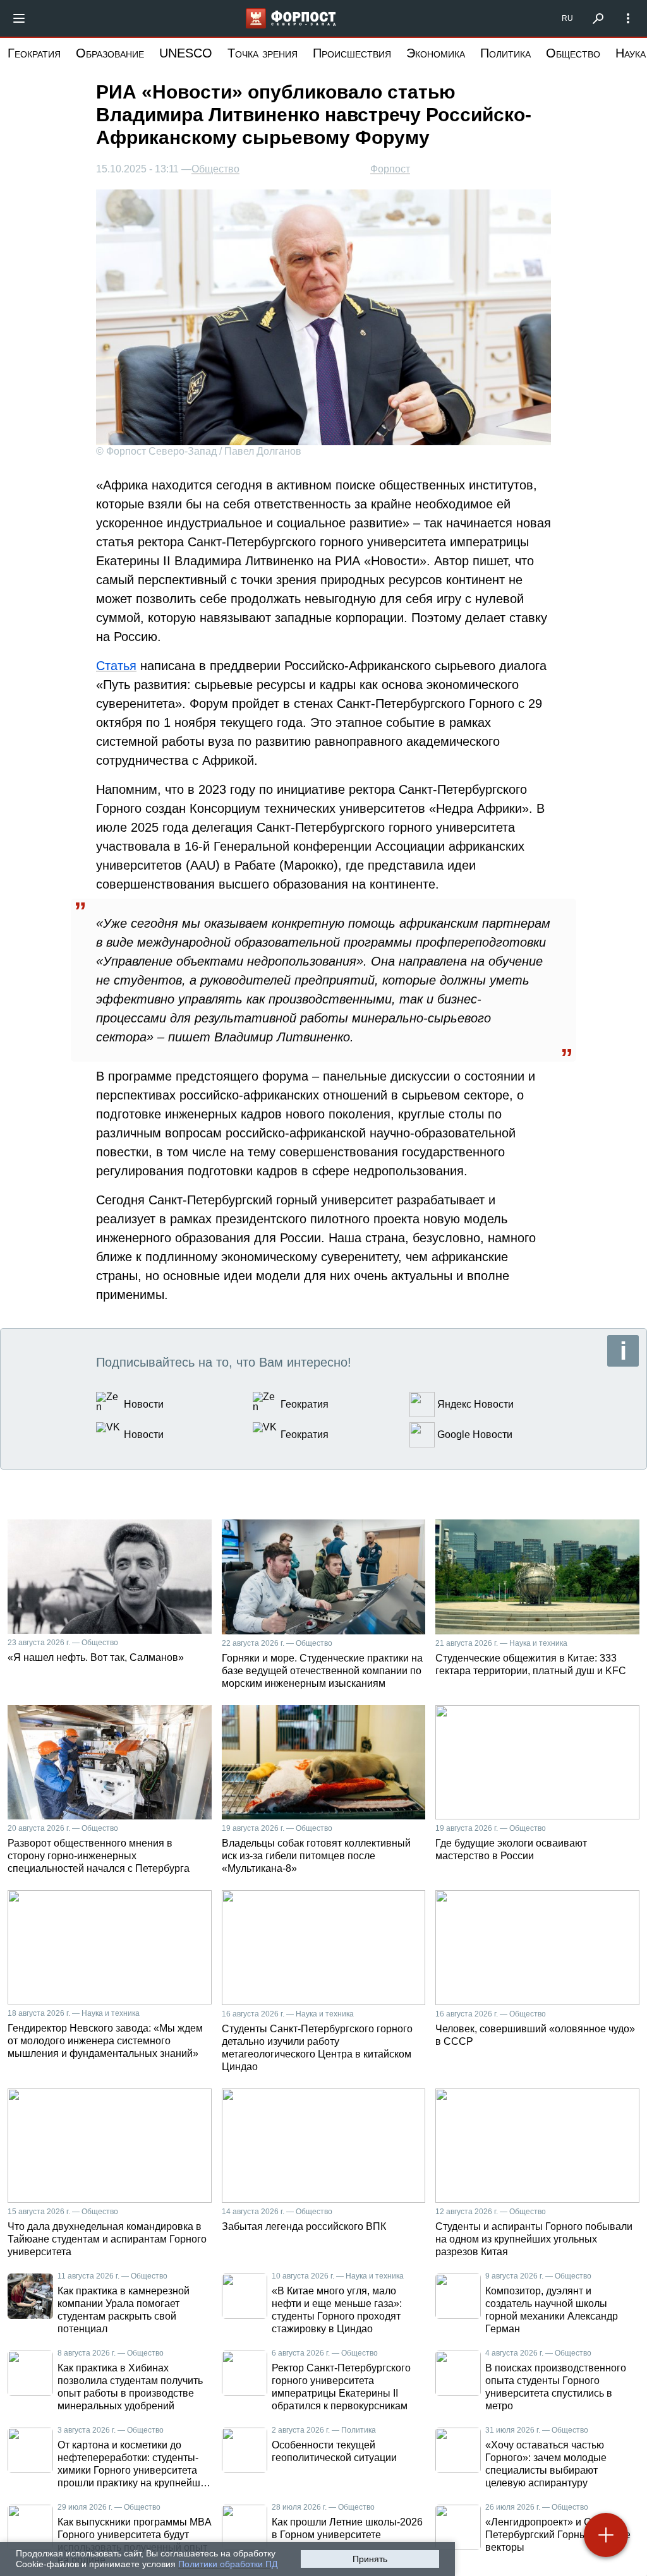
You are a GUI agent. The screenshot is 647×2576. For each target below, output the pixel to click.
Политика (505, 53)
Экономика (436, 53)
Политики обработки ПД (228, 2564)
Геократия (34, 53)
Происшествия (352, 53)
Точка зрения (263, 53)
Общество (573, 53)
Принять (370, 2559)
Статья (116, 666)
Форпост (390, 169)
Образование (110, 53)
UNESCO (186, 53)
